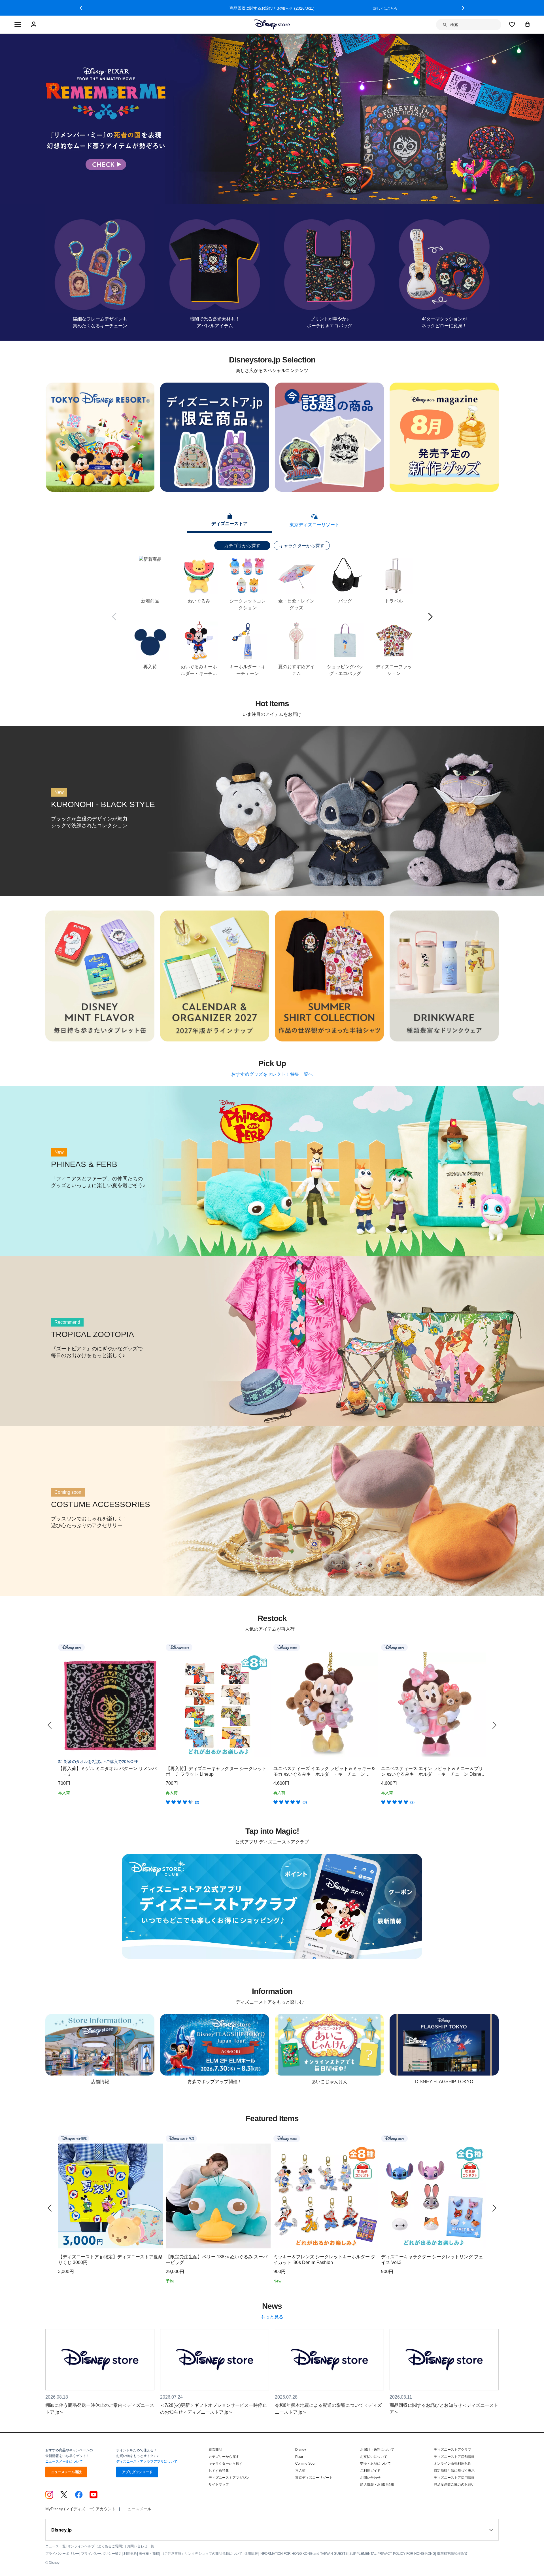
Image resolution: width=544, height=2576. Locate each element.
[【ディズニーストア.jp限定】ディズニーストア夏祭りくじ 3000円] (110, 2196)
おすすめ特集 (219, 2471)
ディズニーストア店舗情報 (454, 2457)
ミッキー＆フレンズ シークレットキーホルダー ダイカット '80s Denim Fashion (324, 2260)
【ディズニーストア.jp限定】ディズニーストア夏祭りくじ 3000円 (110, 2260)
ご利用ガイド (370, 2471)
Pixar (299, 2457)
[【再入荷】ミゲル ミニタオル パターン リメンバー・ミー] (110, 1705)
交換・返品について (375, 2463)
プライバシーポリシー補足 (101, 2554)
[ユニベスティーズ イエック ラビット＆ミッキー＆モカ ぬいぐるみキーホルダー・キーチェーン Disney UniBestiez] (326, 1705)
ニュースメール (137, 2509)
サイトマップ (219, 2484)
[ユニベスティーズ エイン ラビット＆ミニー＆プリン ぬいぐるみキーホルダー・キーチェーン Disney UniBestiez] (433, 1705)
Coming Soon (306, 2463)
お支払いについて (374, 2457)
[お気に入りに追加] (159, 1647)
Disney (301, 2450)
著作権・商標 (149, 2554)
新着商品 (215, 2450)
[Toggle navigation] (18, 25)
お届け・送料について (377, 2450)
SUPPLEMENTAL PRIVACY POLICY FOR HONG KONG (392, 2554)
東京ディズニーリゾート (314, 2478)
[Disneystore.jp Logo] (272, 24)
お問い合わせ (370, 2478)
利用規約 (130, 2554)
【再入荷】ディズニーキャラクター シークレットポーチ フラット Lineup (216, 1771)
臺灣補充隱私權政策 (452, 2554)
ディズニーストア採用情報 (454, 2478)
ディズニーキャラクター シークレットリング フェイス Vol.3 (432, 2260)
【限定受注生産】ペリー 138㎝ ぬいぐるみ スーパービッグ (217, 2260)
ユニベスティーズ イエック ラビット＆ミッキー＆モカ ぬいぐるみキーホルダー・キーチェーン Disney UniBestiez (324, 1772)
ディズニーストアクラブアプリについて (147, 2462)
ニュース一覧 (56, 2546)
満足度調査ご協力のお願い (454, 2484)
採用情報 (251, 2554)
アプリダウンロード (137, 2472)
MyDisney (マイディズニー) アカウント (80, 2509)
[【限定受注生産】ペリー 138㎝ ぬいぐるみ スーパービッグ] (218, 2196)
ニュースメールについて (64, 2462)
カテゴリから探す (242, 546)
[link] (50, 1725)
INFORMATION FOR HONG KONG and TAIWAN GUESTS (304, 2554)
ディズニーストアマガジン (229, 2478)
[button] (81, 8)
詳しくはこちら (385, 9)
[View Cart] (528, 24)
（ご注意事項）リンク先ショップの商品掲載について (202, 2554)
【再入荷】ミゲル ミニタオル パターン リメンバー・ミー (107, 1771)
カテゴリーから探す (224, 2457)
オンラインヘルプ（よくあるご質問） (96, 2546)
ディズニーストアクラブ (452, 2450)
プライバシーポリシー (62, 2554)
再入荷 (300, 2471)
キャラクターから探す (302, 546)
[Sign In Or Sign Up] (34, 25)
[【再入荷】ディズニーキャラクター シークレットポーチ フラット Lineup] (218, 1705)
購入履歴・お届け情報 (377, 2484)
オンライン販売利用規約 (452, 2463)
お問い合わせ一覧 (141, 2546)
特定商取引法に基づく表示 (454, 2471)
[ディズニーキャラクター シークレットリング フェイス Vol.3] (433, 2196)
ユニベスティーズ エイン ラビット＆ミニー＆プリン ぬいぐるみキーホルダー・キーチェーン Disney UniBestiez (432, 1772)
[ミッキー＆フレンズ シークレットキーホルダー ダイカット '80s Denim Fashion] (326, 2196)
